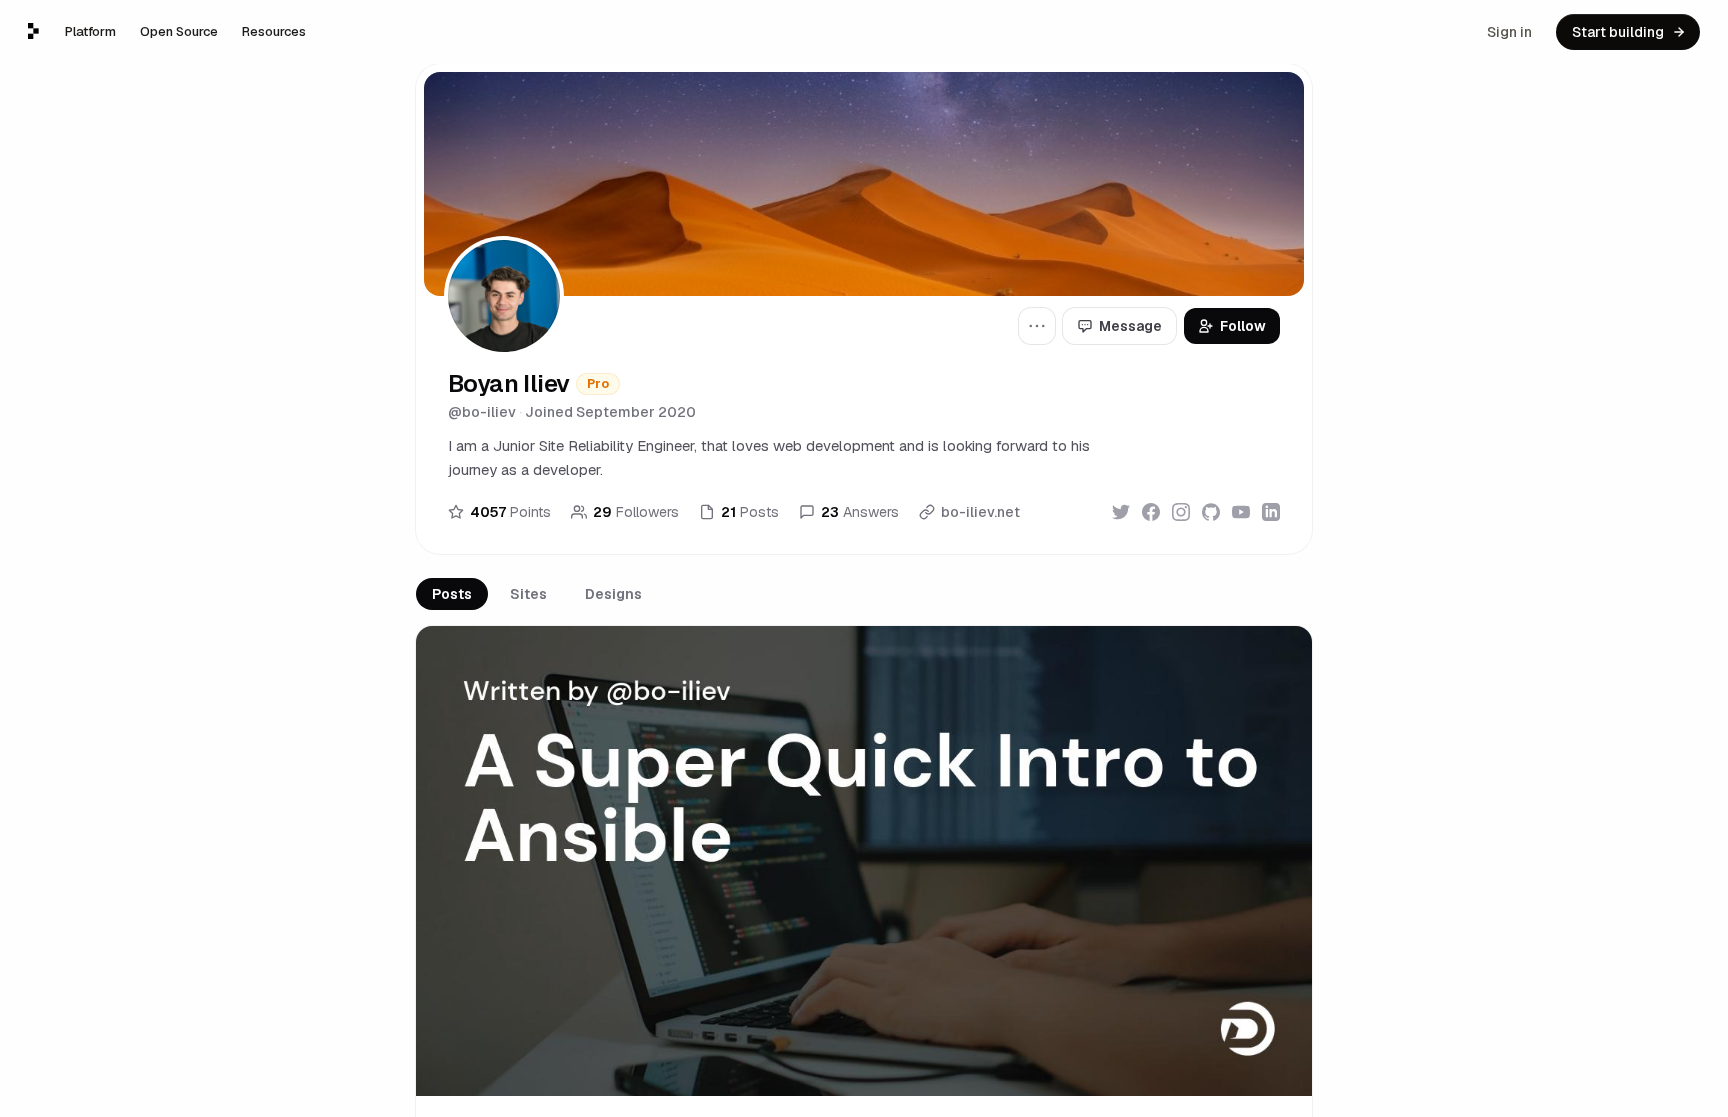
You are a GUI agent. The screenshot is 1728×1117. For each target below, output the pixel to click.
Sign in (1509, 32)
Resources (274, 31)
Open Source (179, 31)
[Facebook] (1151, 512)
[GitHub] (1211, 512)
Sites (528, 594)
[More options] (1037, 326)
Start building (1618, 32)
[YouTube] (1241, 512)
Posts (452, 594)
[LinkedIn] (1271, 512)
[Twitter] (1121, 512)
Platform (90, 31)
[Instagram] (1181, 512)
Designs (613, 594)
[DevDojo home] (33, 31)
